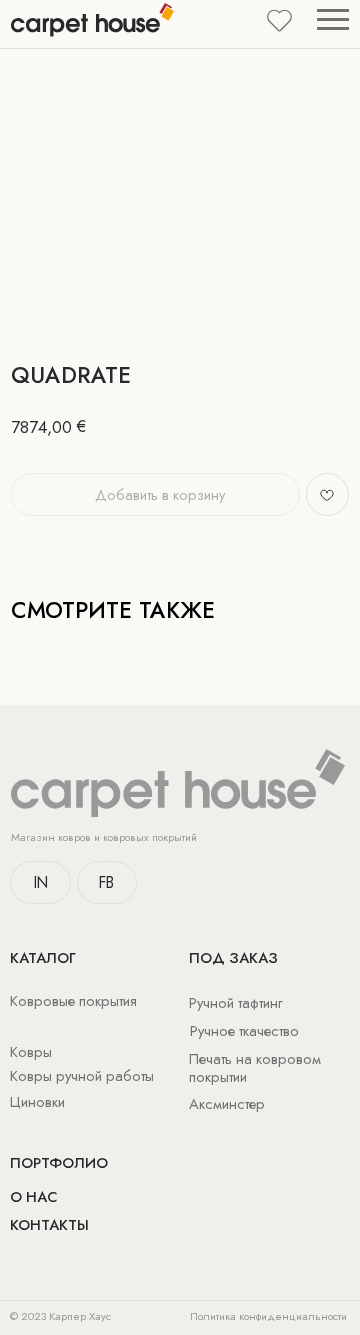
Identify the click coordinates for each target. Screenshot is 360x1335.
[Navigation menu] (333, 20)
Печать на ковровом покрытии (255, 1067)
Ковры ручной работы (82, 1075)
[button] (279, 19)
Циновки (37, 1101)
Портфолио (59, 1162)
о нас (33, 1196)
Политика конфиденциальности (268, 1316)
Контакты (49, 1224)
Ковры (31, 1051)
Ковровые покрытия (73, 1000)
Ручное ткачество (244, 1030)
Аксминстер (227, 1103)
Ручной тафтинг (235, 1002)
